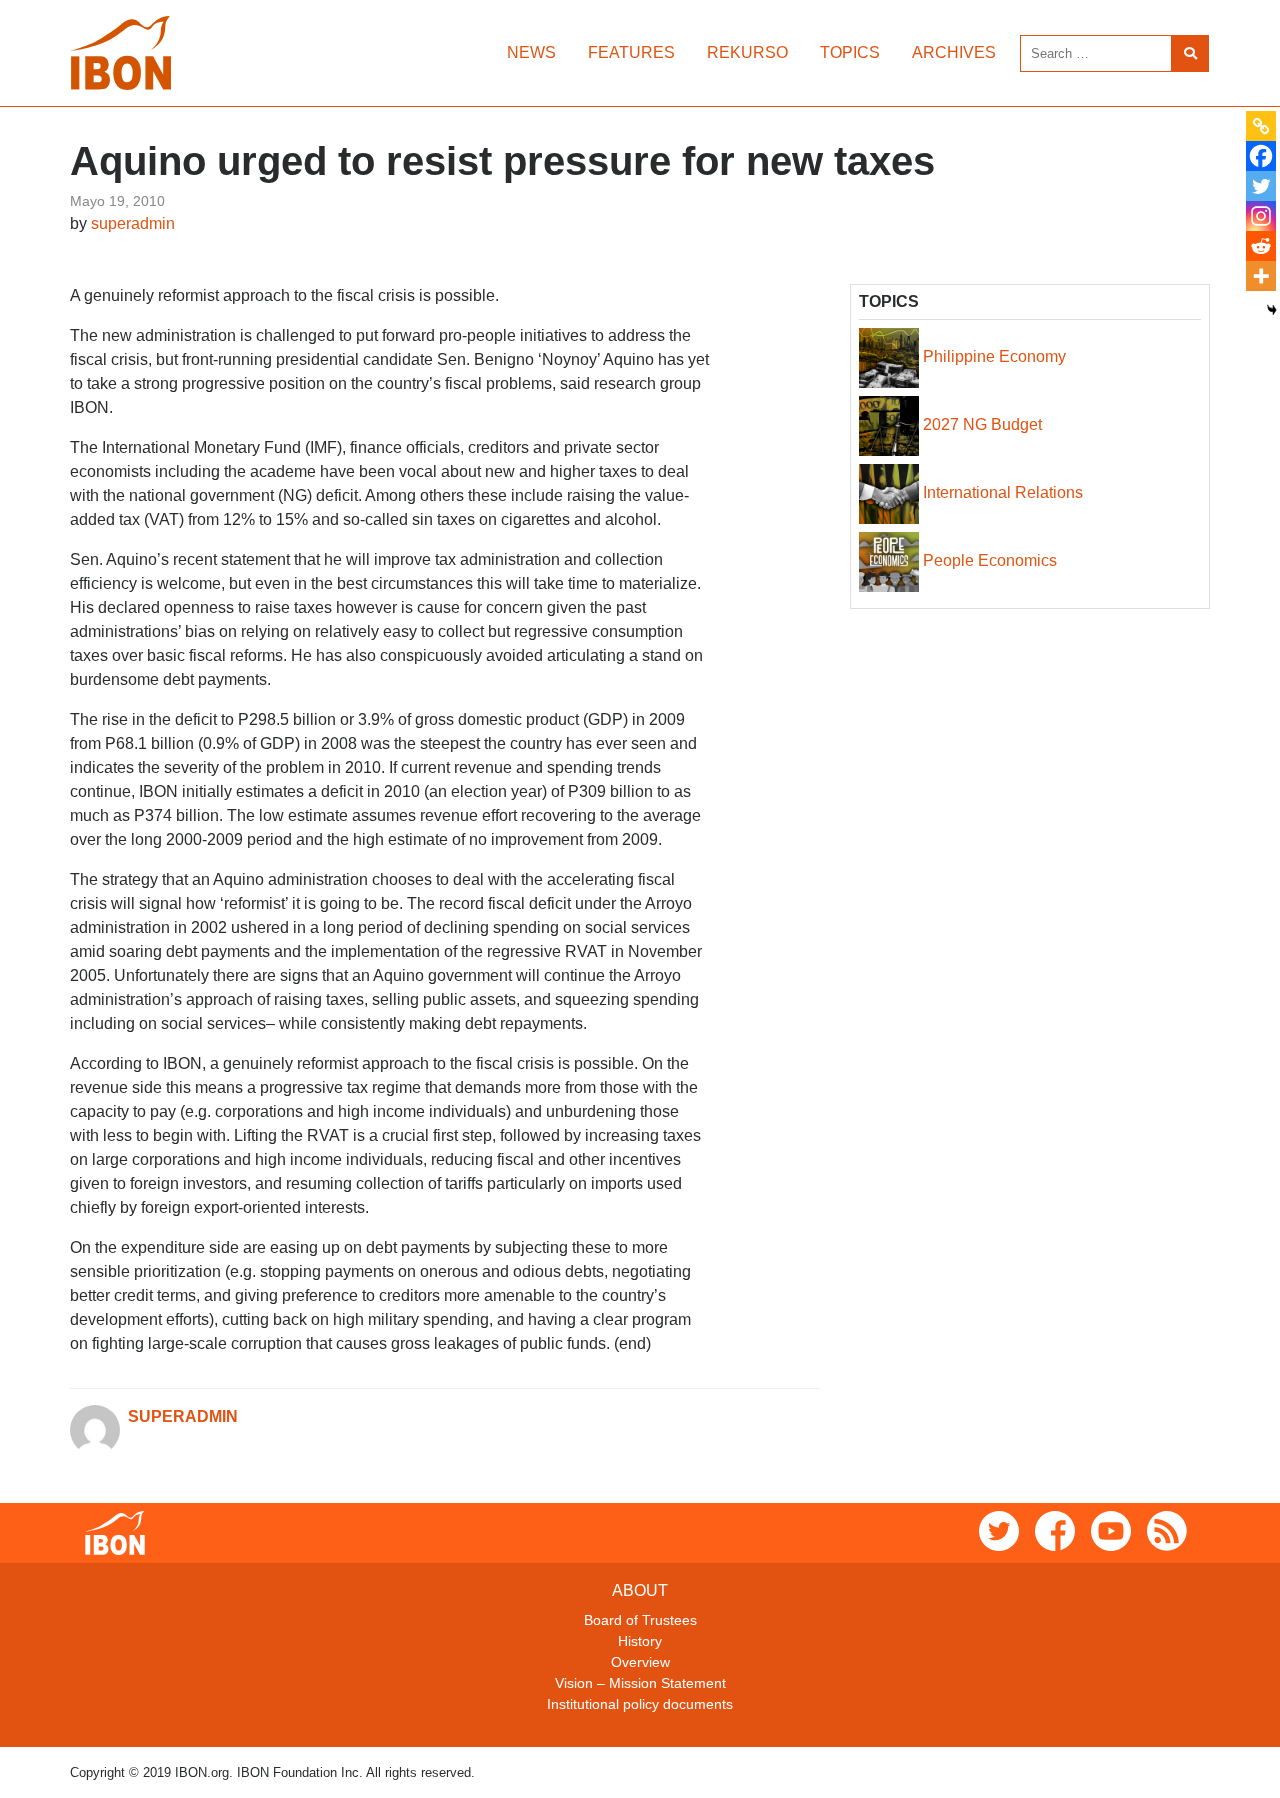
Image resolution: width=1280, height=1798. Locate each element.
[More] (1261, 276)
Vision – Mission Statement (640, 1683)
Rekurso (747, 52)
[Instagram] (1261, 216)
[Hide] (1272, 310)
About (640, 1590)
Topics (850, 52)
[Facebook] (1261, 156)
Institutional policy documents (640, 1704)
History (640, 1641)
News (531, 52)
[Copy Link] (1261, 126)
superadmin (133, 223)
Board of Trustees (640, 1620)
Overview (640, 1662)
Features (631, 52)
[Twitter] (1261, 186)
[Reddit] (1261, 246)
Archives (954, 52)
